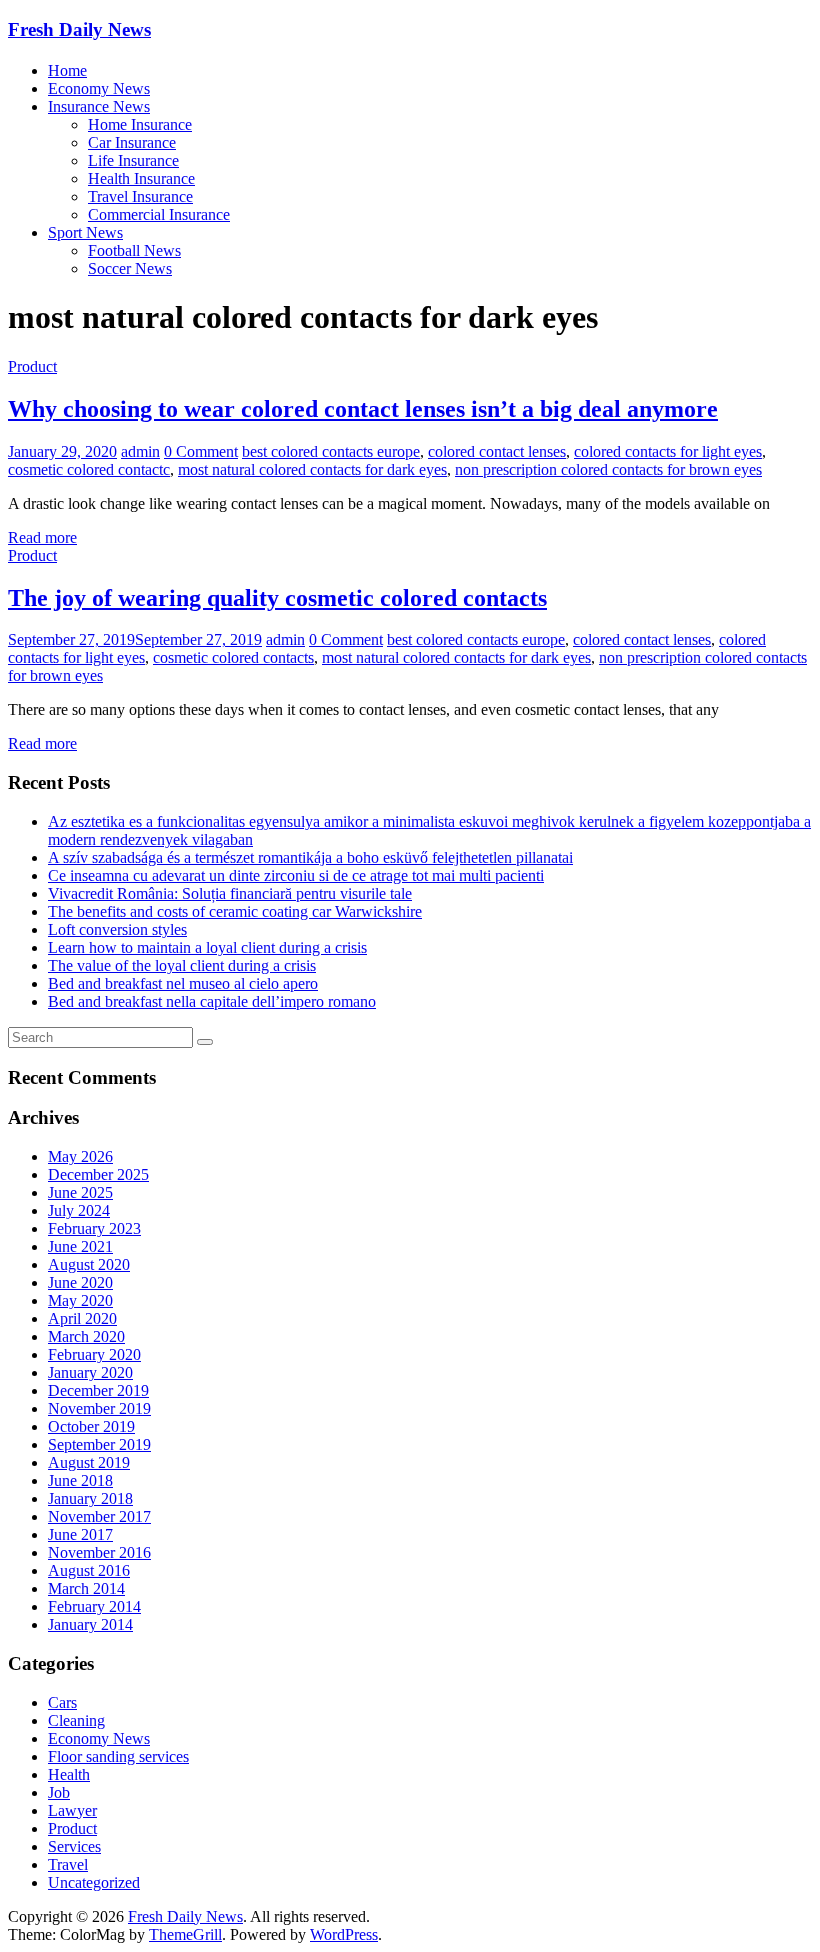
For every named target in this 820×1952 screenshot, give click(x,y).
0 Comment (201, 451)
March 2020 (86, 1336)
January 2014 (90, 1624)
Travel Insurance (140, 196)
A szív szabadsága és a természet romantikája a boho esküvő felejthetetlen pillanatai (310, 857)
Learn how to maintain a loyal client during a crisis (207, 947)
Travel (68, 1864)
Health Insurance (141, 178)
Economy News (99, 88)
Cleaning (76, 1720)
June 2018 (80, 1480)
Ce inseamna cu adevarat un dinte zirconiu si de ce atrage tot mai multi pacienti (296, 875)
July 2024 (79, 1210)
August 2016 (89, 1570)
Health (69, 1774)
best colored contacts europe (331, 451)
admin (140, 451)
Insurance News (99, 106)
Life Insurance (133, 160)
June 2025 (80, 1192)
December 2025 (98, 1174)
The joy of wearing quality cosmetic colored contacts (277, 598)
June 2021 (80, 1246)
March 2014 (86, 1588)
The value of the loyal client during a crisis (182, 965)
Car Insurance (132, 142)
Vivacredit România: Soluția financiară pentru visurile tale (230, 893)
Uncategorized (94, 1882)
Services (74, 1846)
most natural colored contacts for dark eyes (312, 469)
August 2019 (89, 1462)
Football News (134, 250)
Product (32, 366)
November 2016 (99, 1552)
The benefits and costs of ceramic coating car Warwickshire (235, 911)
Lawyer (72, 1810)
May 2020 (80, 1300)
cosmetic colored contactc (89, 469)
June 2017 (80, 1534)
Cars (62, 1702)
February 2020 (94, 1354)
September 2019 (99, 1444)
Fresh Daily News (79, 29)
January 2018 (90, 1498)
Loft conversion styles (117, 929)
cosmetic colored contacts (233, 657)
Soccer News (130, 268)
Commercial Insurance (159, 214)
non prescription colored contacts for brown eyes (608, 469)
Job (59, 1792)
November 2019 (99, 1408)
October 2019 (91, 1426)
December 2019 (98, 1390)
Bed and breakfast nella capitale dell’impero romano (212, 1001)
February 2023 (94, 1228)
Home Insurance (140, 124)
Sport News (85, 232)
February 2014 (94, 1606)
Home (67, 70)
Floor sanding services (118, 1756)
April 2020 (82, 1318)
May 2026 (80, 1156)
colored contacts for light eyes (668, 451)
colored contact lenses (497, 451)
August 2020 (89, 1264)
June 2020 (80, 1282)
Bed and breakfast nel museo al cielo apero (183, 983)
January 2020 (90, 1372)
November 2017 (99, 1516)
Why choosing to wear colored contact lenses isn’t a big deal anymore (363, 409)
